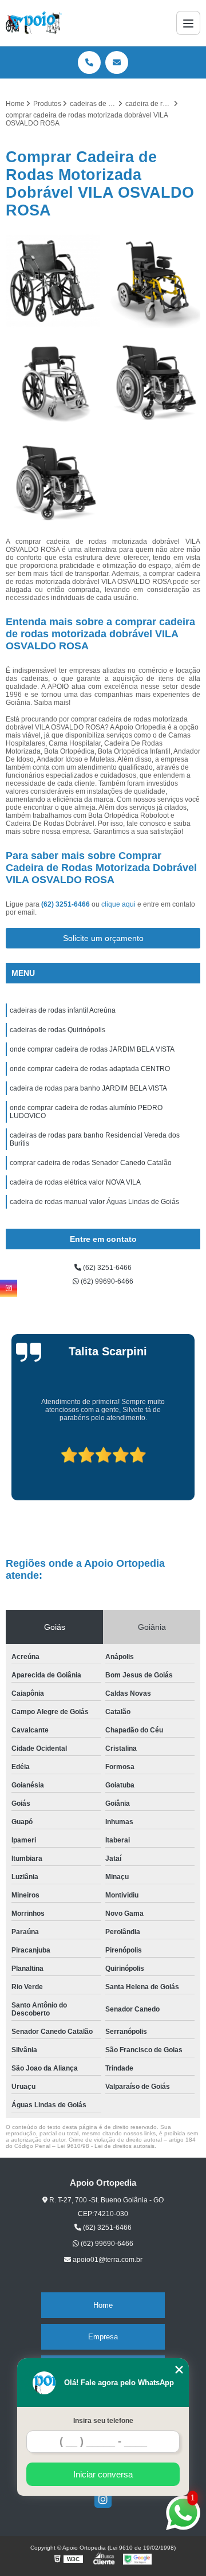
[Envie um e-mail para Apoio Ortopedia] (117, 62)
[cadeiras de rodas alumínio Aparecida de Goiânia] (153, 381)
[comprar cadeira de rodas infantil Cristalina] (153, 281)
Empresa (103, 2337)
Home (103, 2305)
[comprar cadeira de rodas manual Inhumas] (53, 281)
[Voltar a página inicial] (34, 23)
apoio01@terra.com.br (107, 2260)
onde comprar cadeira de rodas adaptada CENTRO (90, 1069)
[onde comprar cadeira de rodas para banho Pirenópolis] (53, 381)
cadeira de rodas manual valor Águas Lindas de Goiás (94, 1202)
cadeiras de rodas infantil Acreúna (63, 1010)
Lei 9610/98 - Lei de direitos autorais (106, 2146)
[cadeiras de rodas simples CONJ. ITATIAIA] (53, 482)
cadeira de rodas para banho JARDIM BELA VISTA (88, 1088)
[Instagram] (103, 2499)
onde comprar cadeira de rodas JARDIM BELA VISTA (92, 1049)
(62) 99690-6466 (106, 1281)
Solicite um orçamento (103, 938)
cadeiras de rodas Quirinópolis (58, 1030)
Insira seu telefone (103, 2421)
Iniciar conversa (103, 2474)
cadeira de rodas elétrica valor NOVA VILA (75, 1182)
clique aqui (118, 904)
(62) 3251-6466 (66, 904)
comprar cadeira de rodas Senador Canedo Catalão (91, 1163)
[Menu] (188, 23)
